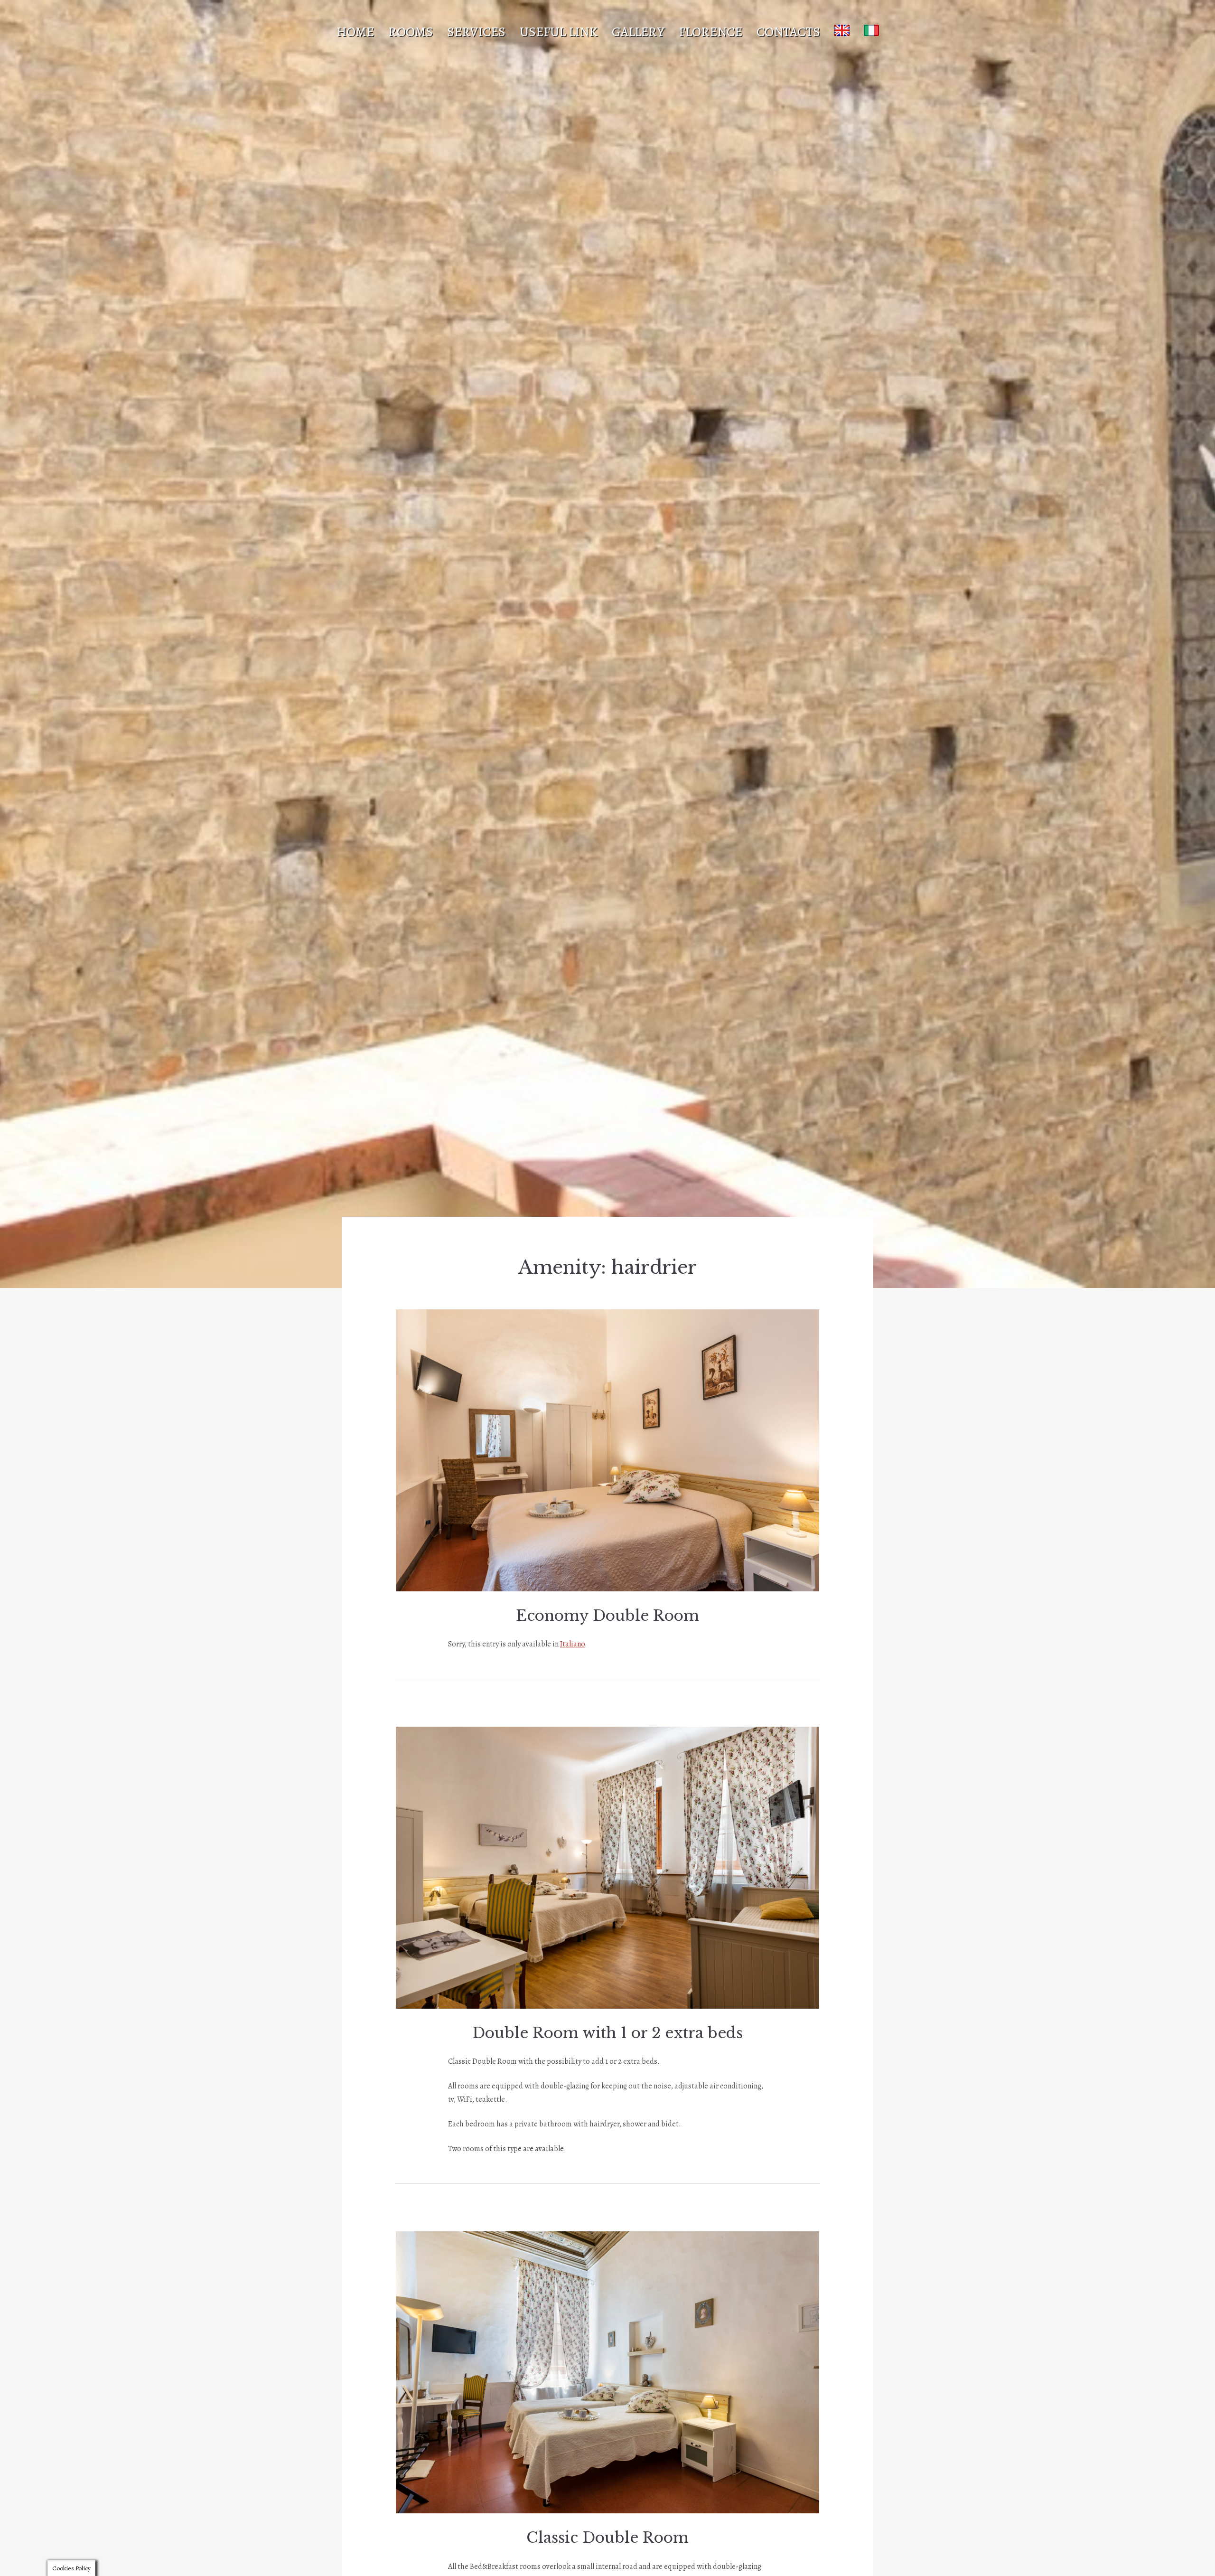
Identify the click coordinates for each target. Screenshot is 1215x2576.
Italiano (572, 1644)
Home (355, 32)
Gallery (638, 32)
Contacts (788, 32)
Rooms (411, 32)
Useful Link (559, 32)
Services (476, 32)
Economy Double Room (607, 1616)
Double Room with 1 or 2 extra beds (607, 2033)
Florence (710, 32)
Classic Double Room (607, 2538)
